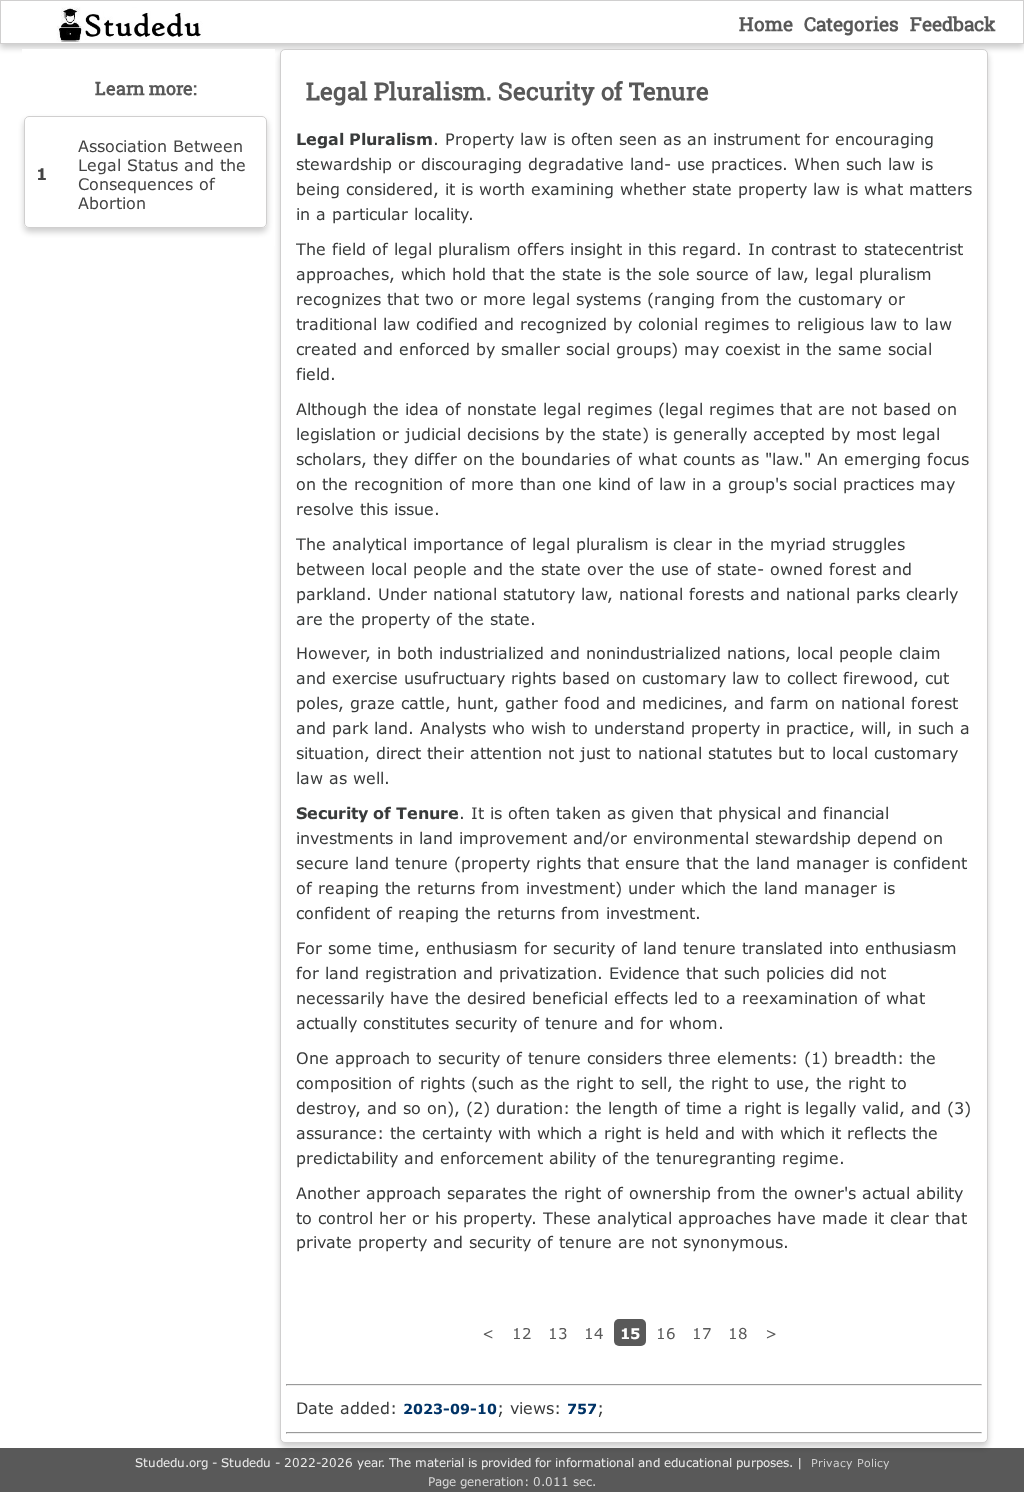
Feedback (953, 23)
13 (558, 1333)
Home (766, 23)
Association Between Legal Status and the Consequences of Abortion (162, 174)
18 (738, 1333)
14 (594, 1333)
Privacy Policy (850, 1462)
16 (666, 1333)
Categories (851, 23)
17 (702, 1333)
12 (522, 1333)
